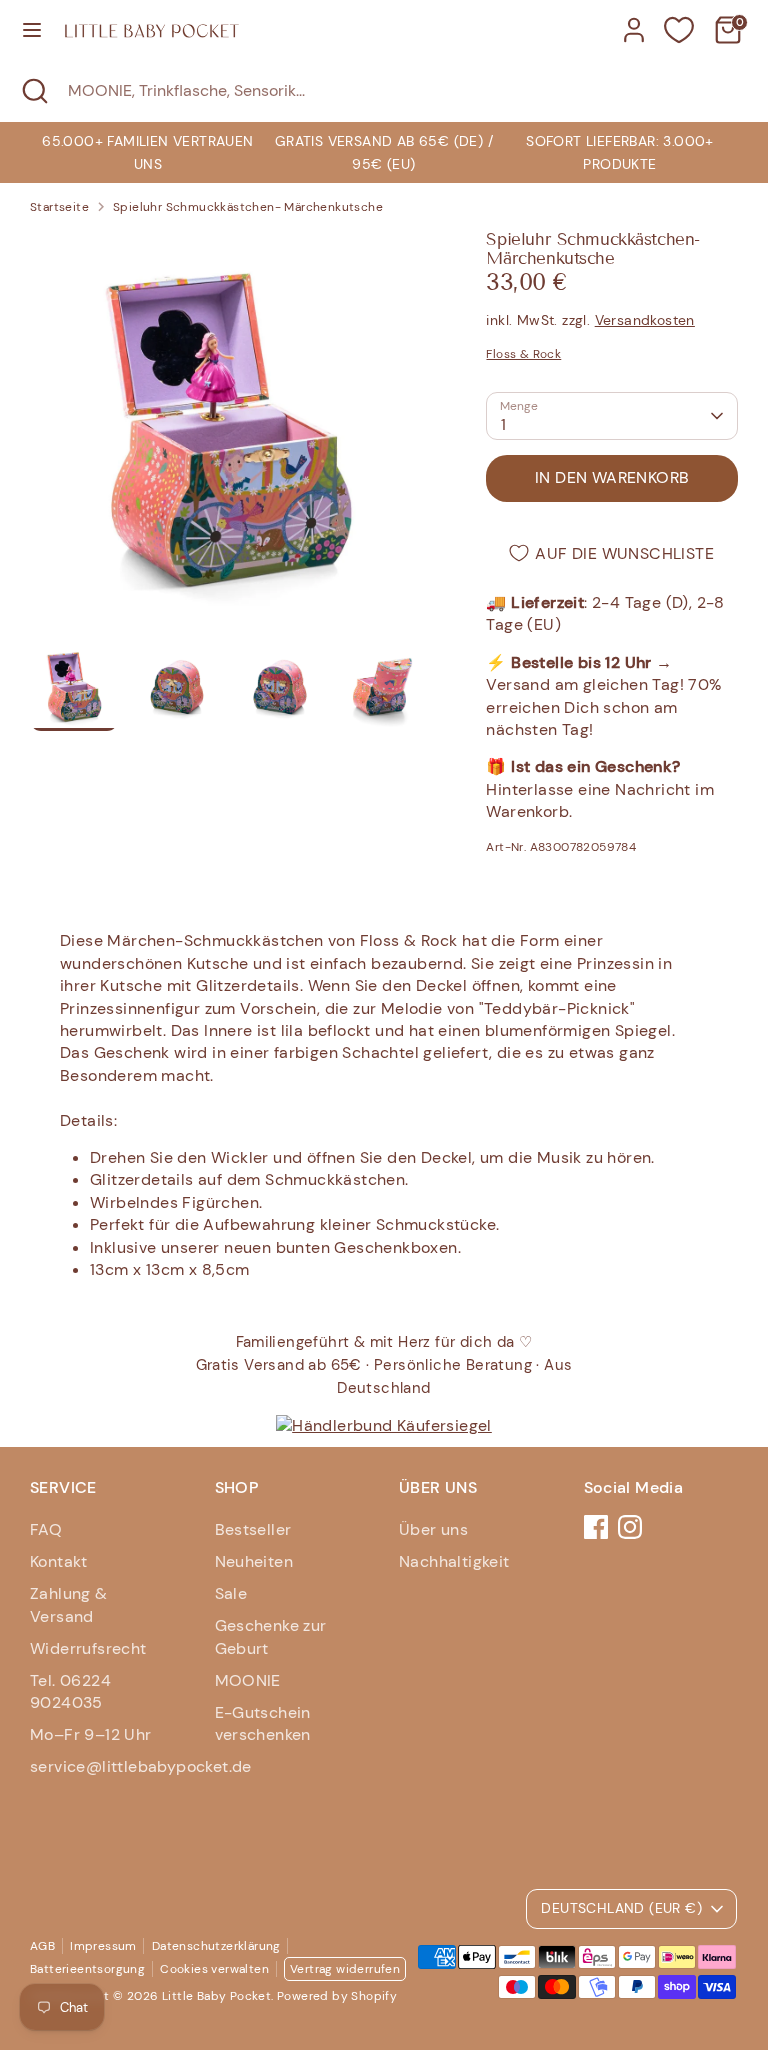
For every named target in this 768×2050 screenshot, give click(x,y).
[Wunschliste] (679, 30)
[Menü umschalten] (32, 30)
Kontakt (59, 1561)
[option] (384, 152)
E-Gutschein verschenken (263, 1723)
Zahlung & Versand (69, 1604)
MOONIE (248, 1680)
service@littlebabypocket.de (141, 1766)
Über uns (433, 1529)
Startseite (59, 207)
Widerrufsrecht (88, 1648)
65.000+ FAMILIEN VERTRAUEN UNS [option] (147, 152)
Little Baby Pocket (216, 1996)
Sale (231, 1593)
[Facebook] (596, 1527)
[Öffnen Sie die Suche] (34, 91)
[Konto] (634, 20)
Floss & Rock (523, 354)
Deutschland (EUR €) (621, 1908)
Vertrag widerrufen (345, 1969)
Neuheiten (254, 1561)
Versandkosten (645, 320)
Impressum (103, 1946)
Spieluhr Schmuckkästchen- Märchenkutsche (248, 207)
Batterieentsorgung (87, 1969)
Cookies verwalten (214, 1969)
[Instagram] (630, 1527)
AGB (42, 1946)
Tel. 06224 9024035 (70, 1691)
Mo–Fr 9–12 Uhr (91, 1734)
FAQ (46, 1529)
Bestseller (253, 1529)
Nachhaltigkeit (454, 1561)
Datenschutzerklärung (216, 1946)
